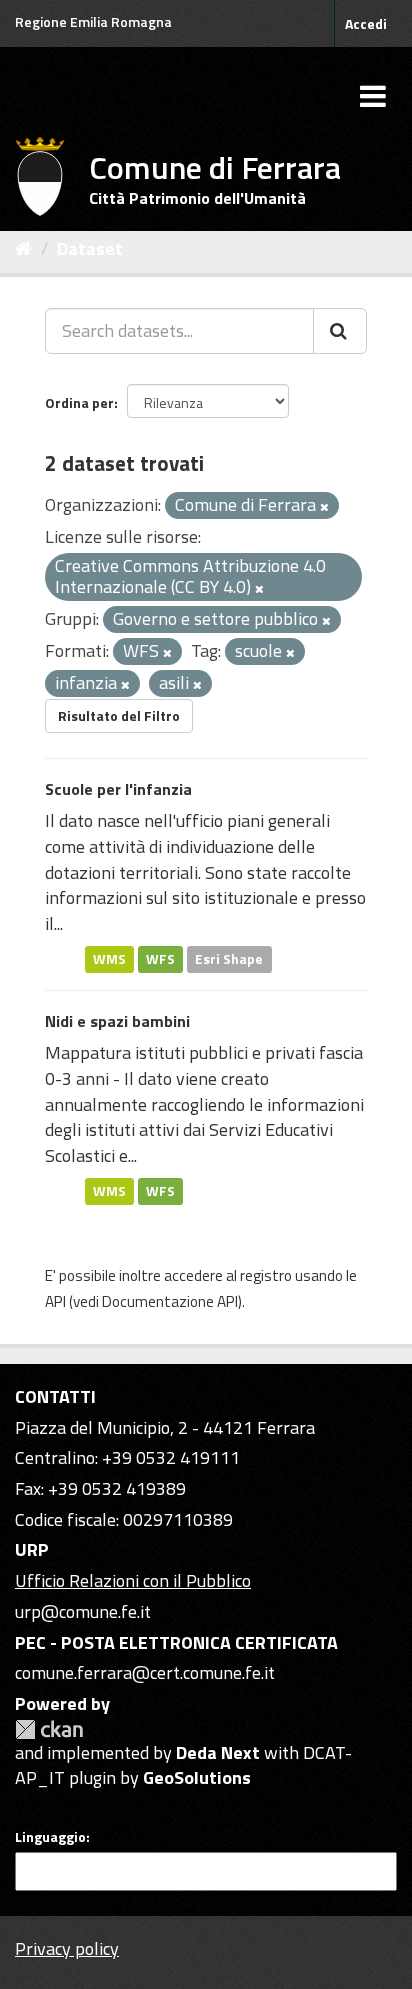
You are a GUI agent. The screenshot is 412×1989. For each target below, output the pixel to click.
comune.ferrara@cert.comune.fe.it (145, 1672)
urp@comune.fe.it (83, 1611)
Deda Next (218, 1752)
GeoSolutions (197, 1777)
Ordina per (79, 402)
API (55, 1301)
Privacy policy (67, 1948)
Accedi (366, 23)
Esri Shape (229, 959)
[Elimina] (324, 507)
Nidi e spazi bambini (117, 1021)
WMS (109, 959)
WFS (160, 959)
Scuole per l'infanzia (118, 789)
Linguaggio (50, 1837)
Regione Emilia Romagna (93, 21)
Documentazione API (170, 1301)
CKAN (49, 1729)
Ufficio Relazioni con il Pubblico (133, 1580)
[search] (340, 331)
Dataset (90, 248)
